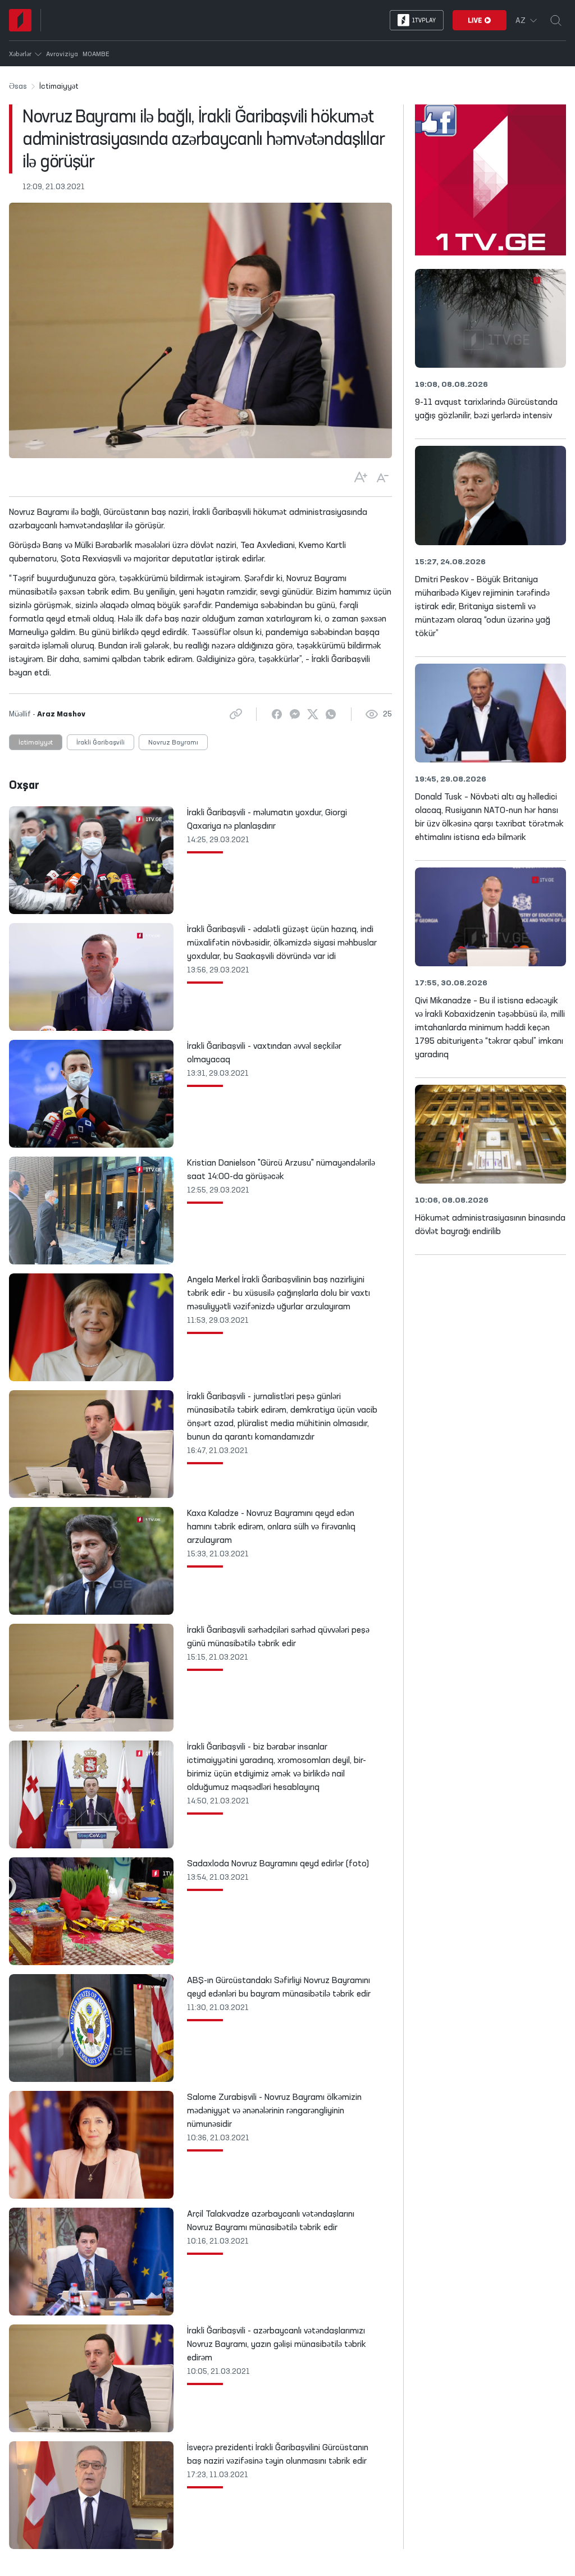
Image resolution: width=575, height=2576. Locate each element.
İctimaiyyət (36, 743)
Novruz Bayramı (173, 743)
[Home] (20, 20)
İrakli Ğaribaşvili (101, 743)
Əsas (18, 86)
